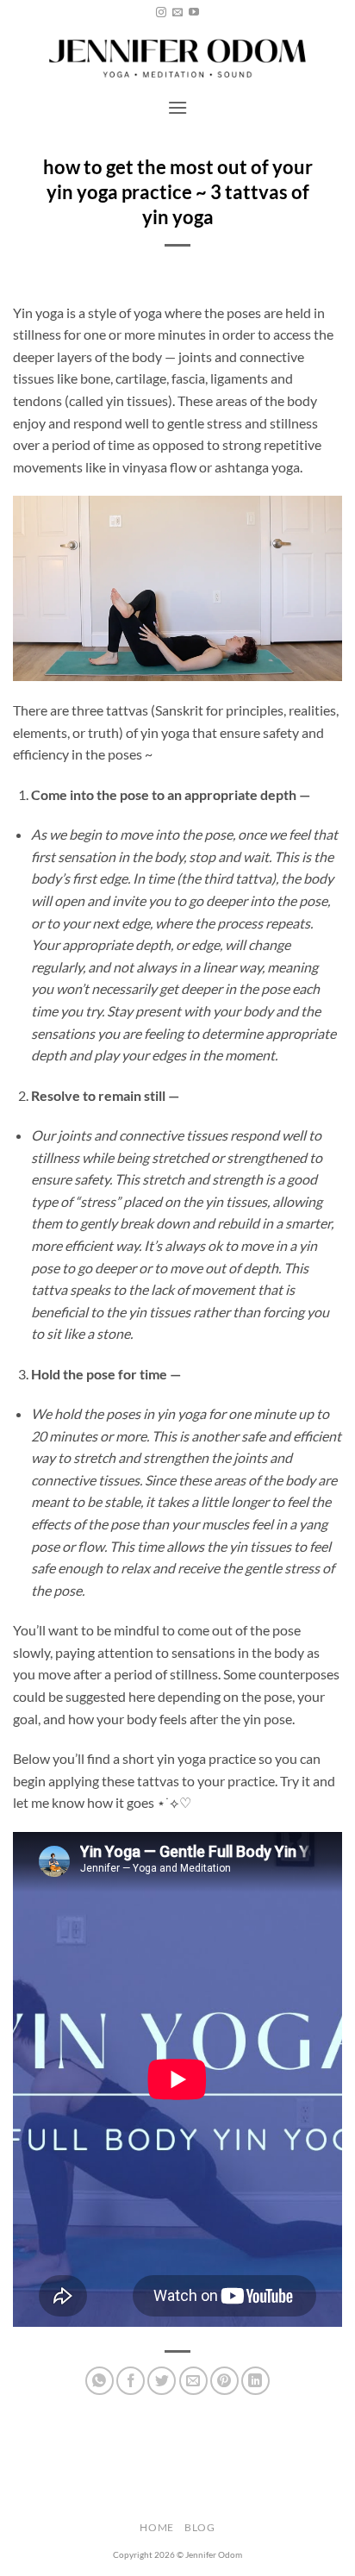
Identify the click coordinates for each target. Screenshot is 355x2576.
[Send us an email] (177, 13)
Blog (199, 2527)
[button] (177, 107)
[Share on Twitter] (162, 2381)
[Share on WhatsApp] (100, 2381)
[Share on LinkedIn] (255, 2381)
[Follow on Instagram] (161, 13)
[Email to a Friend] (193, 2381)
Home (156, 2527)
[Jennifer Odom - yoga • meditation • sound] (177, 56)
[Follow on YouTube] (194, 13)
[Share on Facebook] (131, 2381)
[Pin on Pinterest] (224, 2381)
